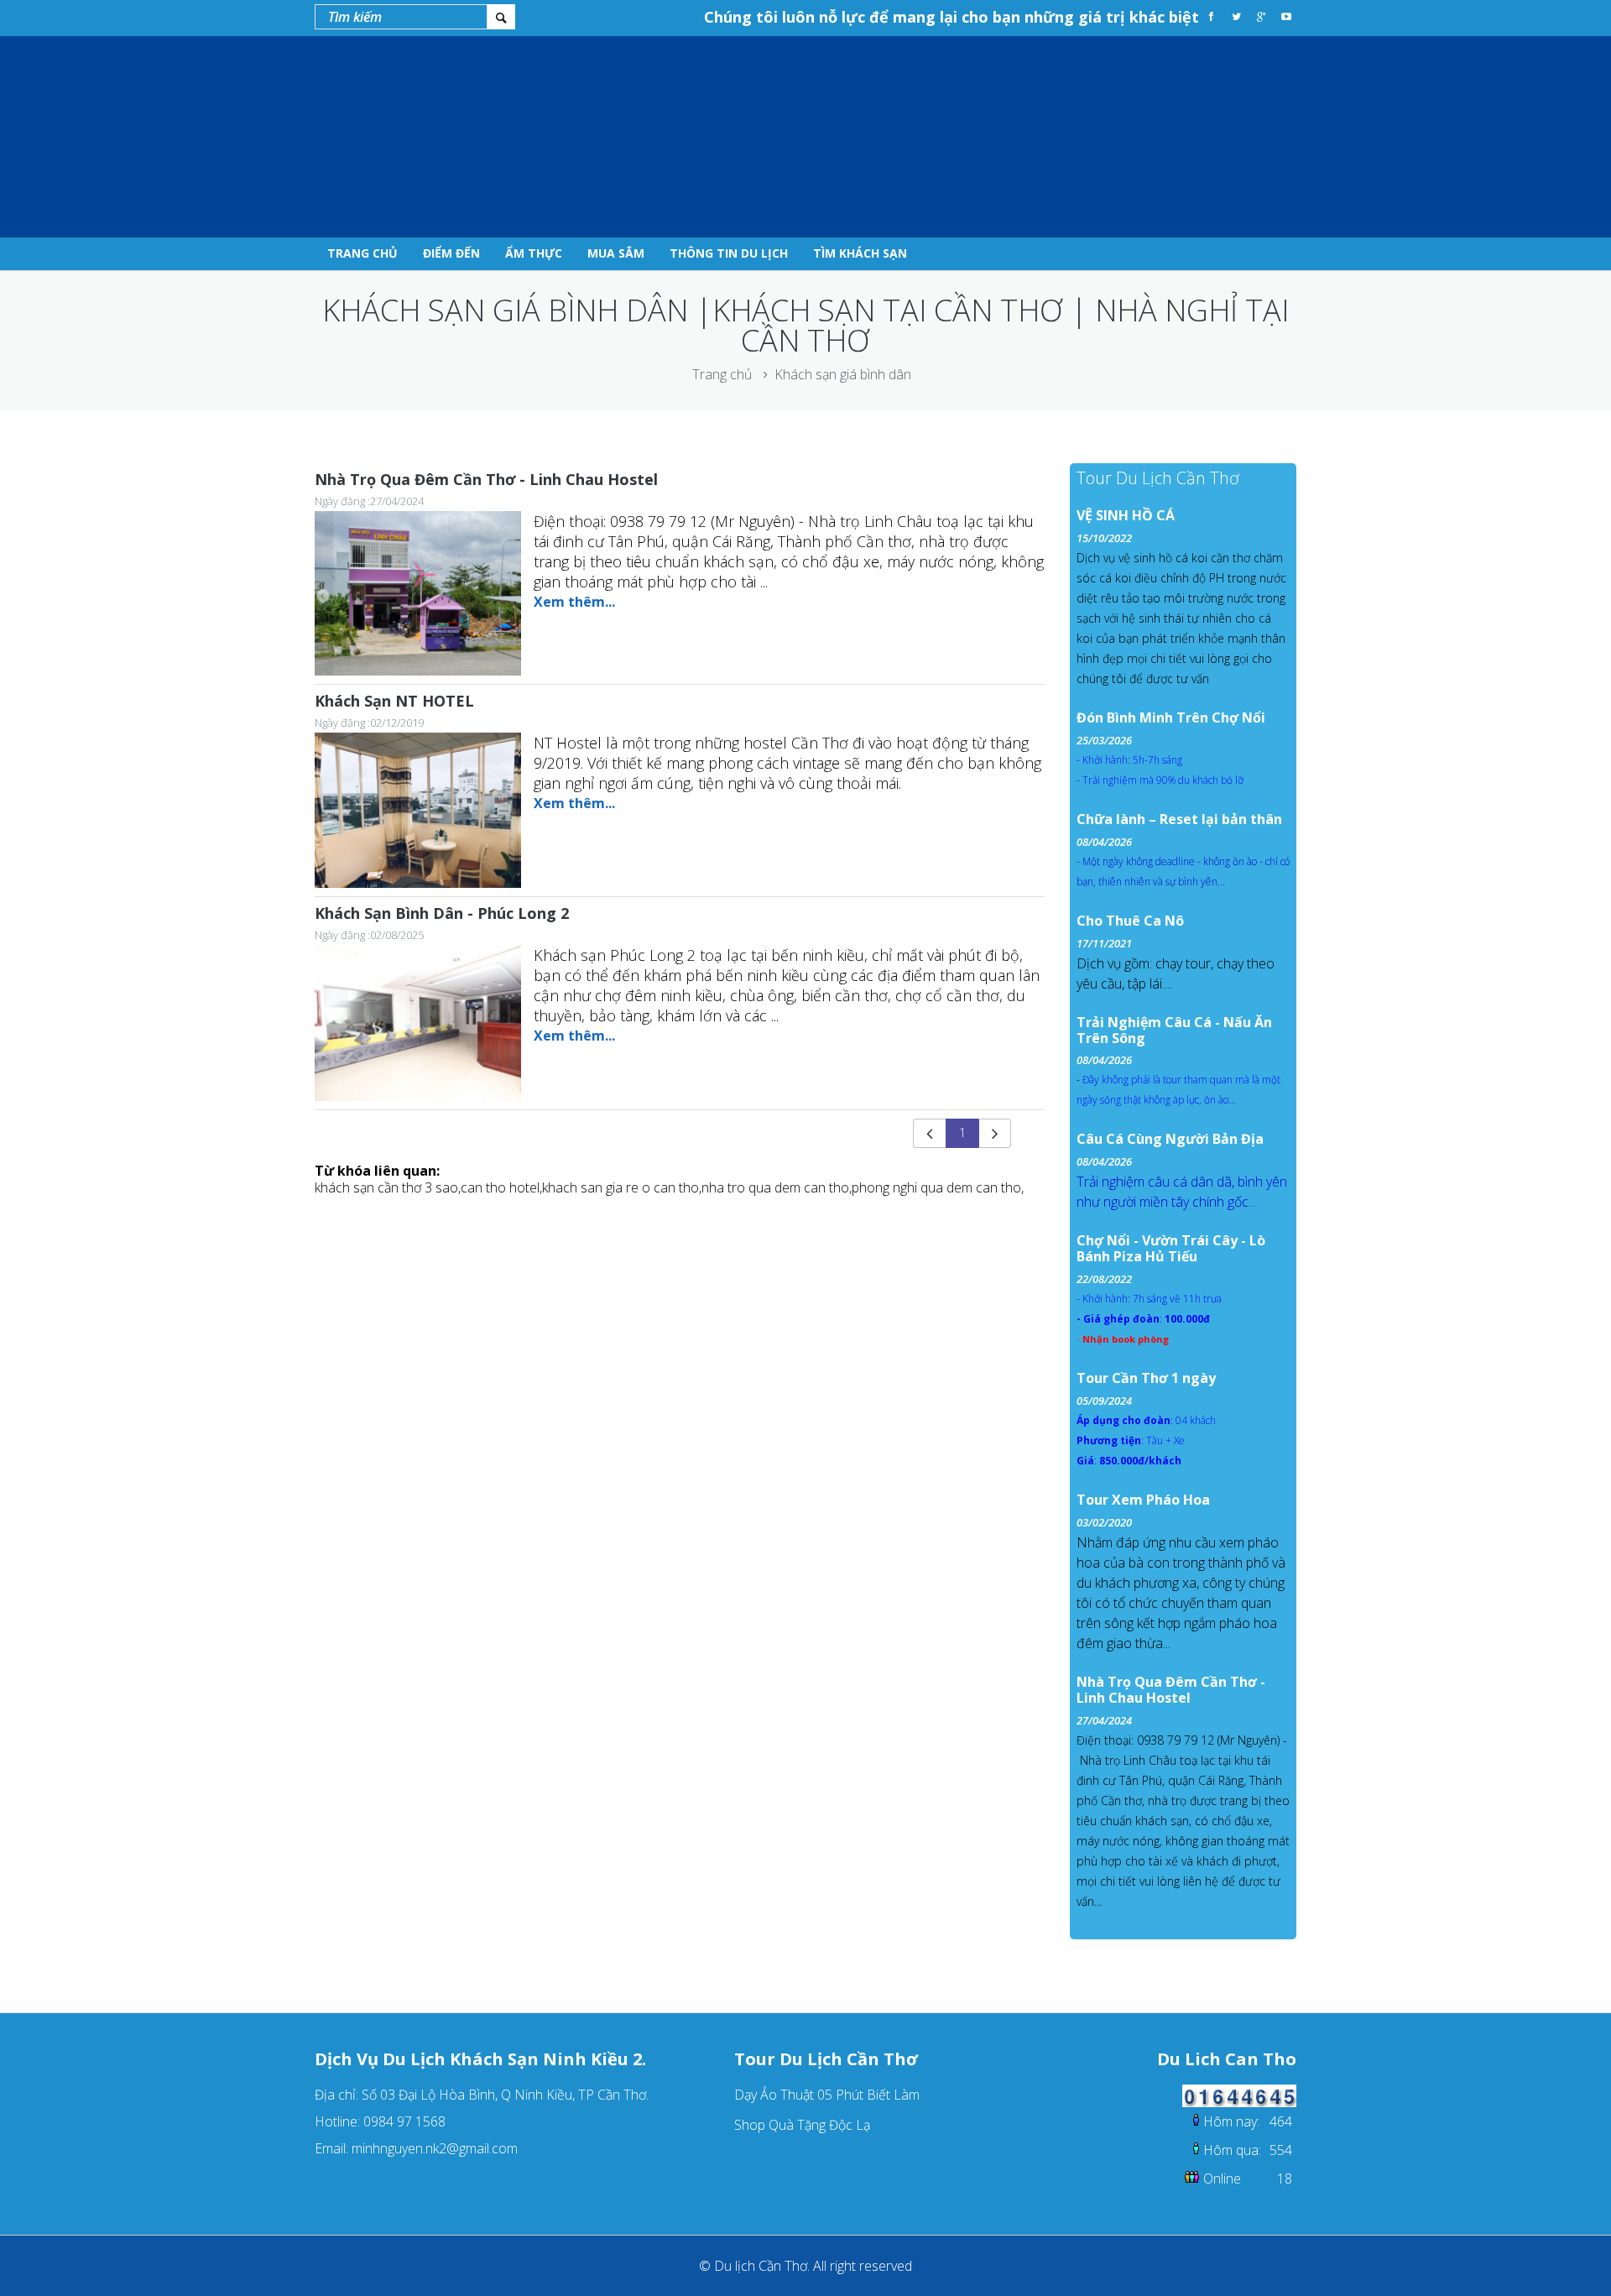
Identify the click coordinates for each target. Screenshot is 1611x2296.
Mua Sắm (616, 253)
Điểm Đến (451, 253)
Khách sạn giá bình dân (843, 374)
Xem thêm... (574, 602)
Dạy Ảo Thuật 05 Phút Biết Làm (827, 2095)
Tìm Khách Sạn (860, 253)
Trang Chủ (362, 253)
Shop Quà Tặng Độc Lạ (802, 2125)
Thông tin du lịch (729, 253)
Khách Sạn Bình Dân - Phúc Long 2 (442, 913)
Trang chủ (722, 374)
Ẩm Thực (534, 253)
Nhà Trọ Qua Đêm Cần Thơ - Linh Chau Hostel (486, 479)
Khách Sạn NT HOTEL (394, 701)
